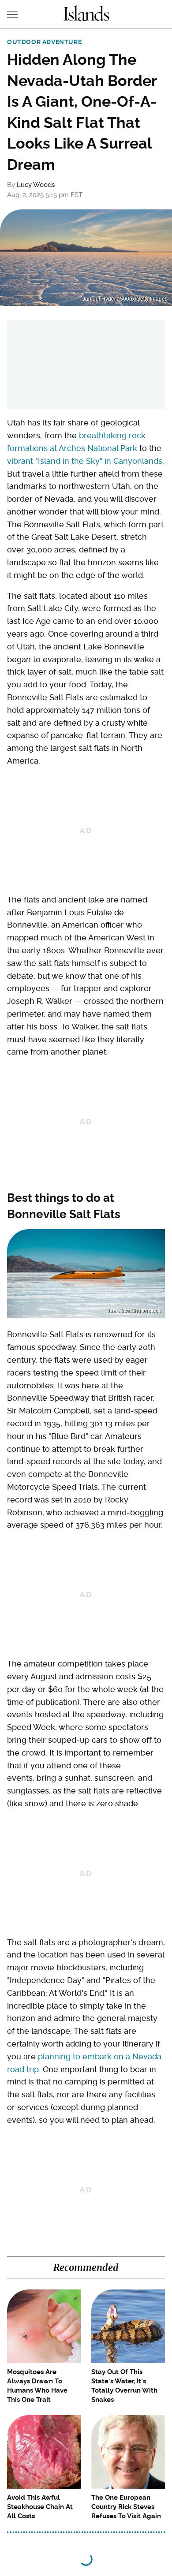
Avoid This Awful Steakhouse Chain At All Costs (40, 2507)
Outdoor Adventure (44, 42)
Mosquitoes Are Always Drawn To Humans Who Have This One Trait (37, 2386)
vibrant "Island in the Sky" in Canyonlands (85, 461)
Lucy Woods (36, 185)
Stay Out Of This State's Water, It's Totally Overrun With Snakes (124, 2386)
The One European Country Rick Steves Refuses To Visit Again (126, 2507)
